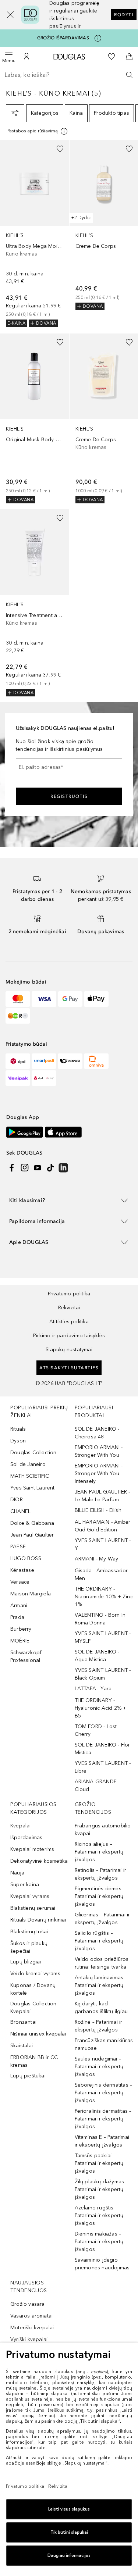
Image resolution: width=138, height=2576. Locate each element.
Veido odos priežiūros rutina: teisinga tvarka (102, 1963)
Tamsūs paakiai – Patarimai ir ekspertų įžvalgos (99, 2163)
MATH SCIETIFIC (30, 1476)
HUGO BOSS (26, 1558)
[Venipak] (18, 1078)
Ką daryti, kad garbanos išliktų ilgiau (101, 2008)
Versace (20, 1582)
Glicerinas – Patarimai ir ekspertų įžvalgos (102, 1919)
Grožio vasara (28, 2304)
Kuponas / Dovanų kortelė (33, 1989)
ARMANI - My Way (97, 1559)
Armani (19, 1605)
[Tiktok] (50, 1168)
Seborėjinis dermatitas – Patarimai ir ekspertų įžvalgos (104, 2093)
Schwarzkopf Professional (26, 1656)
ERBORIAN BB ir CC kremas (34, 2061)
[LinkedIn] (63, 1168)
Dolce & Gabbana (32, 1523)
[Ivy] (18, 1016)
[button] (6, 15)
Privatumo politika (69, 1294)
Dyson (18, 1441)
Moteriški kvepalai (32, 2328)
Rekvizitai (69, 1308)
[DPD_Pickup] (44, 1078)
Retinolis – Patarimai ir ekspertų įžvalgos (101, 1874)
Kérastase (22, 1570)
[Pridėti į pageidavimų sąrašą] (60, 149)
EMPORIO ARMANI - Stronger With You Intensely (99, 1473)
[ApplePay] (96, 999)
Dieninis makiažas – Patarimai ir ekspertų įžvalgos (99, 2242)
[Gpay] (70, 999)
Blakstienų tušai (29, 1932)
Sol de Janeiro (28, 1464)
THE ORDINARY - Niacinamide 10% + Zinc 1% (104, 1597)
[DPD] (18, 1061)
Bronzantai (23, 2022)
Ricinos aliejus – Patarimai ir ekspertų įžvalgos (99, 1852)
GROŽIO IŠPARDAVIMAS (63, 38)
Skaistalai (22, 2046)
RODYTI (124, 15)
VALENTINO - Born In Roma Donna (100, 1619)
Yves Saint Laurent (33, 1488)
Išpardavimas (26, 1838)
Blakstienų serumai (33, 1908)
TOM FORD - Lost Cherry (96, 1730)
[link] (34, 233)
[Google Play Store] (25, 1132)
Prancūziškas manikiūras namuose (104, 2044)
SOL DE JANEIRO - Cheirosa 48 (97, 1433)
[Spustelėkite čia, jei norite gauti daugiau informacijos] (98, 38)
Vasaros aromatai (31, 2316)
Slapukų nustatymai (69, 1350)
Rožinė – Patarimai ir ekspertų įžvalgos (99, 2026)
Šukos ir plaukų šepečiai (29, 1947)
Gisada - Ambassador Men (101, 1574)
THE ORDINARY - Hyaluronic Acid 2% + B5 (101, 1708)
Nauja (17, 1873)
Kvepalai (21, 1826)
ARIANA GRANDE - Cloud (97, 1785)
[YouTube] (38, 1168)
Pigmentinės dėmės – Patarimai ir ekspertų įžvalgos (100, 1896)
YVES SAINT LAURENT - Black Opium (103, 1674)
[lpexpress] (70, 1061)
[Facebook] (12, 1168)
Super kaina (25, 1885)
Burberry (21, 1629)
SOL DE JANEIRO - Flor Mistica (102, 1749)
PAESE (18, 1547)
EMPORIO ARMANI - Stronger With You (99, 1451)
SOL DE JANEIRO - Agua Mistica (97, 1656)
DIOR (17, 1500)
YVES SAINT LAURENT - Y (103, 1544)
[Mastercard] (18, 999)
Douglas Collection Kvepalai (33, 2008)
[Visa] (44, 999)
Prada (17, 1617)
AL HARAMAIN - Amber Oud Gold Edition (103, 1526)
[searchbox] (69, 75)
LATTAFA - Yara (93, 1689)
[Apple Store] (63, 1132)
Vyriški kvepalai (29, 2339)
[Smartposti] (44, 1061)
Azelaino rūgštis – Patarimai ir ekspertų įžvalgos (99, 2215)
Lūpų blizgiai (26, 1962)
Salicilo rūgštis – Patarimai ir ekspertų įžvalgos (99, 1941)
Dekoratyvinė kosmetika (39, 1861)
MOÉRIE (20, 1641)
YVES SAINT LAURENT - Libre (103, 1767)
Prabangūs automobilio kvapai (103, 1830)
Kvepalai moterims (32, 1849)
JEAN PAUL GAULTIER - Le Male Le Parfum (102, 1496)
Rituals (18, 1429)
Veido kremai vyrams (35, 1974)
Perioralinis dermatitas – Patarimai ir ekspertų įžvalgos (103, 2119)
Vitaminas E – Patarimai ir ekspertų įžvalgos (102, 2141)
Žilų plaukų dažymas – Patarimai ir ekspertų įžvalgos (101, 2189)
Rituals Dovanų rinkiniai (38, 1920)
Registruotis (69, 796)
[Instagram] (25, 1168)
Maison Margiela (31, 1594)
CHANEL (20, 1511)
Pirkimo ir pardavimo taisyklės (69, 1336)
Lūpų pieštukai (28, 2076)
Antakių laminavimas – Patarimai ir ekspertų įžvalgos (101, 1985)
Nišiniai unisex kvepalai (38, 2034)
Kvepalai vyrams (30, 1896)
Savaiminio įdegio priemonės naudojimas (102, 2264)
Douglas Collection (33, 1453)
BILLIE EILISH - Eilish (98, 1510)
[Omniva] (96, 1061)
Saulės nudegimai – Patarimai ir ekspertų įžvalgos (99, 2067)
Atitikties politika (69, 1322)
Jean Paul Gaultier (32, 1535)
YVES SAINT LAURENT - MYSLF (103, 1637)
